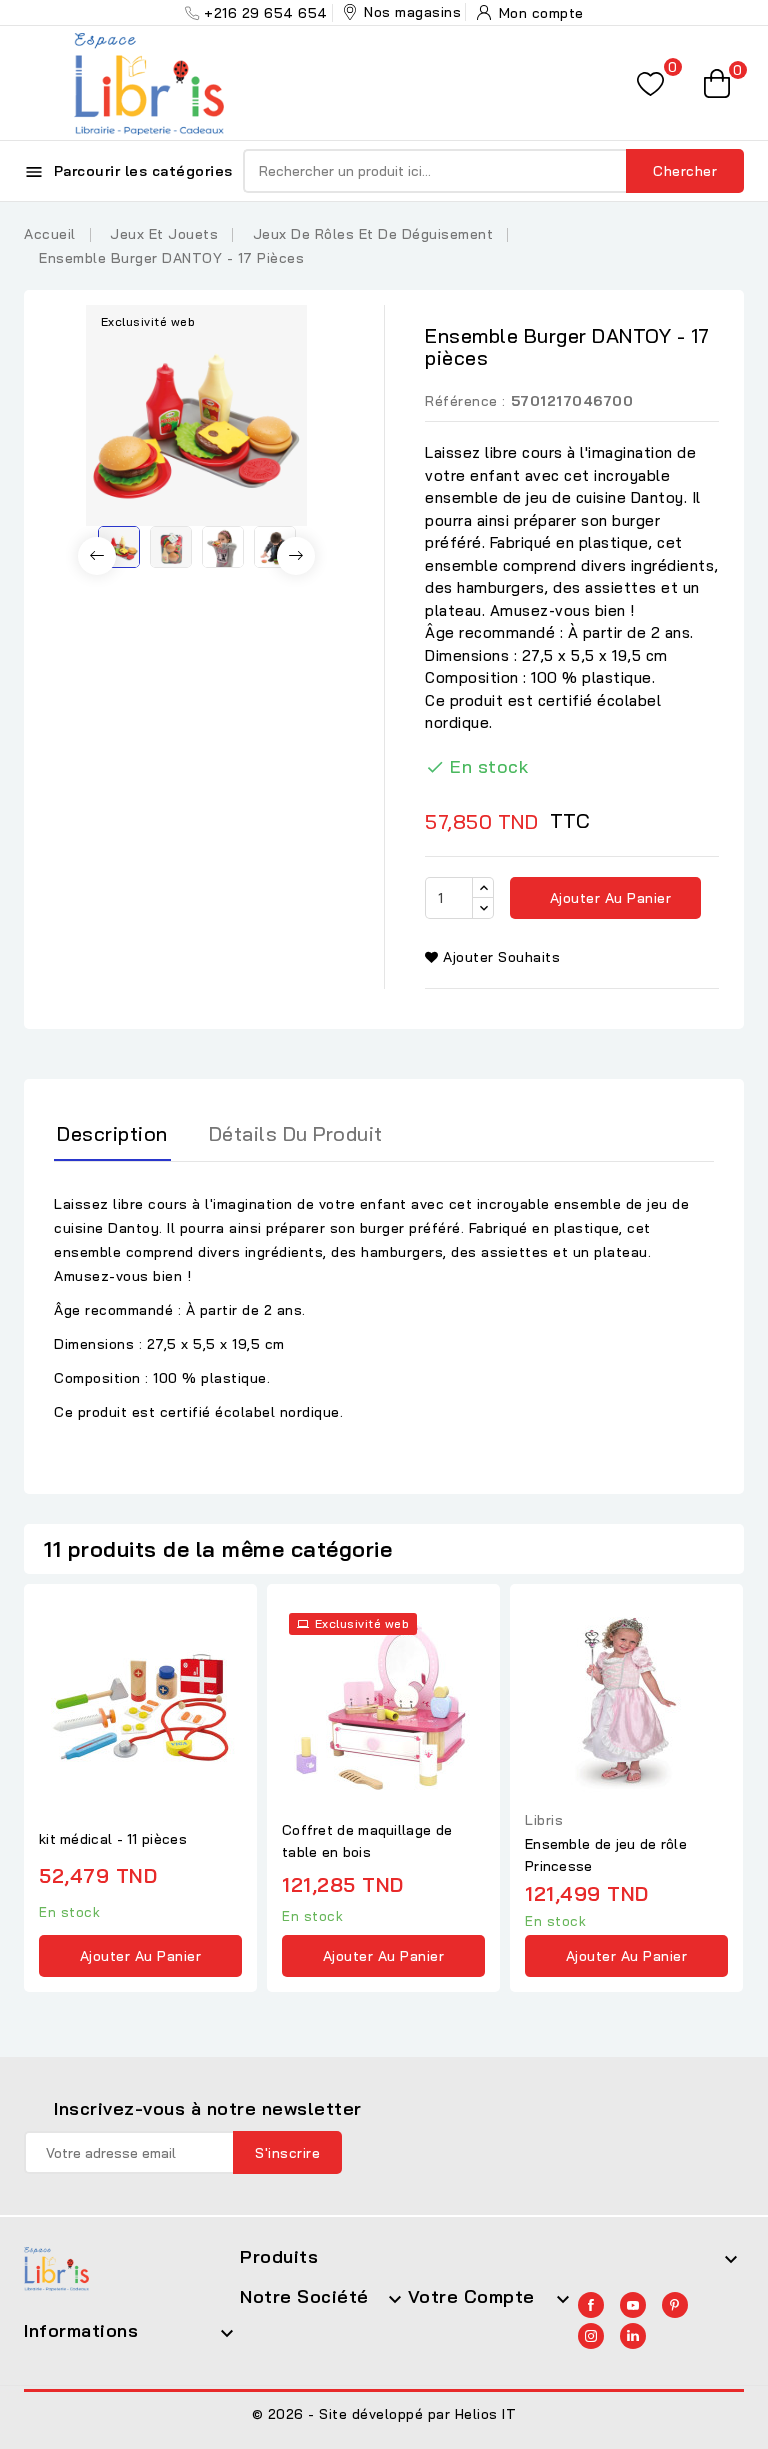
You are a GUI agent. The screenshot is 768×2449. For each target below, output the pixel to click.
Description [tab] (112, 1133)
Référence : (465, 401)
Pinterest (675, 2305)
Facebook (591, 2305)
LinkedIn (633, 2336)
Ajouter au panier (608, 898)
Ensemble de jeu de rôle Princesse (606, 1855)
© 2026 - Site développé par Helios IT (384, 2414)
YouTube (633, 2305)
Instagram (591, 2336)
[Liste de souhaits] (650, 83)
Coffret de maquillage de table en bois (367, 1841)
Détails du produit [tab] (296, 1133)
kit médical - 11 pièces (113, 1839)
